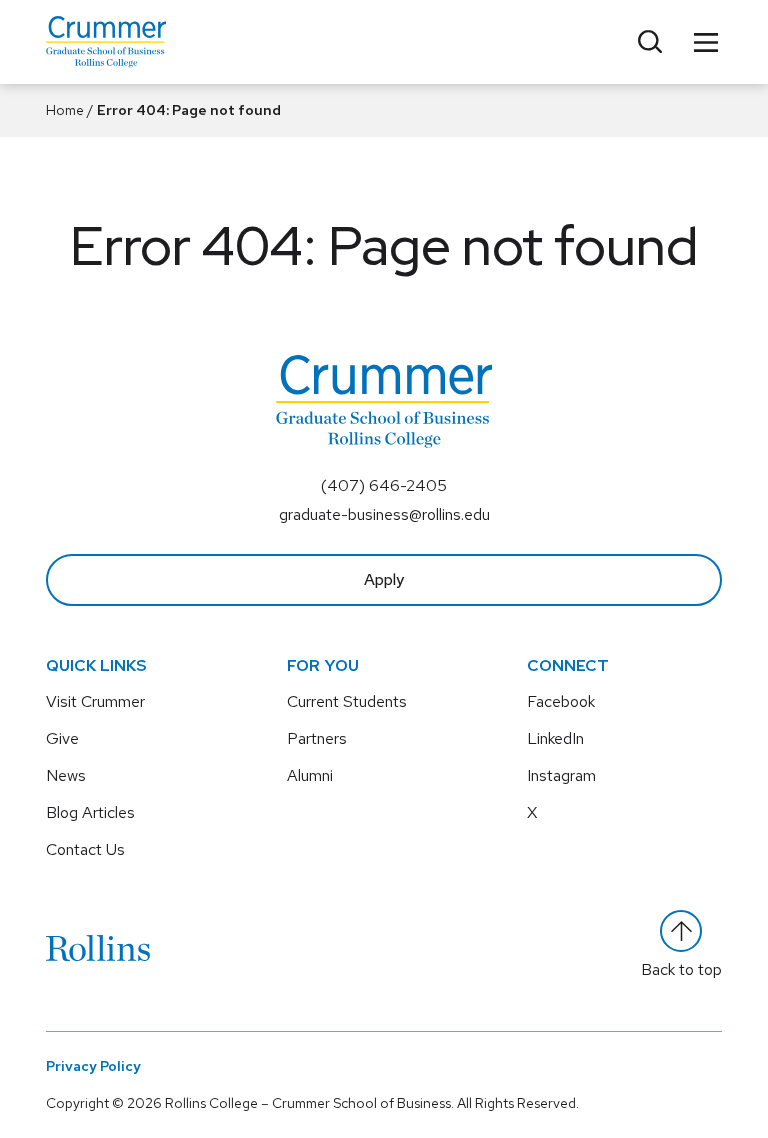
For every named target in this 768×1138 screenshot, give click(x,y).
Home (65, 110)
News (66, 775)
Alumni (310, 775)
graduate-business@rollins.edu (384, 514)
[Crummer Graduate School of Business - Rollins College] (106, 42)
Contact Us (85, 849)
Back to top (681, 969)
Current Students (347, 701)
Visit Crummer (95, 701)
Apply (384, 579)
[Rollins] (98, 948)
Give (62, 738)
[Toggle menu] (706, 42)
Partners (317, 738)
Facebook (561, 701)
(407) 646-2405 (384, 485)
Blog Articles (90, 812)
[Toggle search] (650, 42)
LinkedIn (555, 738)
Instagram (561, 775)
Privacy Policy (93, 1066)
